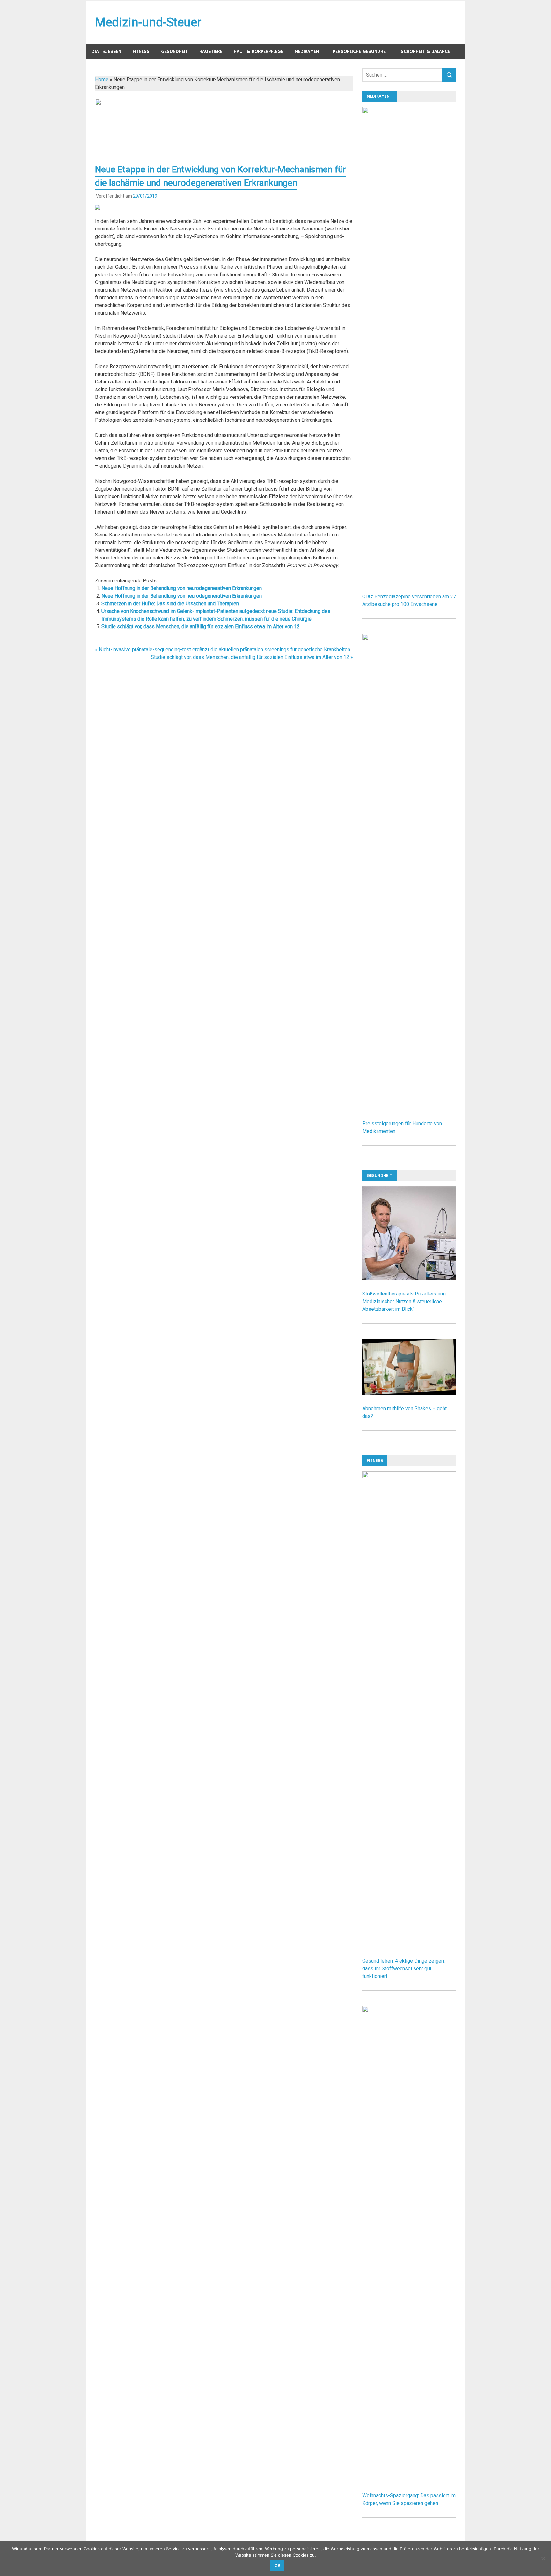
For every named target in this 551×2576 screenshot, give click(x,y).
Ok (277, 2565)
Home (102, 80)
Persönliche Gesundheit (361, 51)
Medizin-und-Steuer (148, 22)
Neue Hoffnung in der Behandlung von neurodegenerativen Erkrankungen (182, 588)
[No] (543, 2558)
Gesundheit (174, 51)
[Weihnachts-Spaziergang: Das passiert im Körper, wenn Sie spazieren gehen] (409, 2011)
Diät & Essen (106, 51)
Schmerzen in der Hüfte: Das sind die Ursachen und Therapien (170, 604)
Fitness (141, 51)
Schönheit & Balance (425, 51)
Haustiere (211, 51)
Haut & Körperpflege (258, 51)
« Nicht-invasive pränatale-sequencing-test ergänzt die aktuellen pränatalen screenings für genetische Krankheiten (223, 649)
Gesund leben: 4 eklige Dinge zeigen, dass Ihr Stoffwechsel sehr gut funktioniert (404, 1969)
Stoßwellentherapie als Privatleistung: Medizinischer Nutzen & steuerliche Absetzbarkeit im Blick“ (404, 1301)
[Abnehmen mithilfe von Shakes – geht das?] (409, 1393)
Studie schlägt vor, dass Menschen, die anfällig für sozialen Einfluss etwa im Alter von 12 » (252, 657)
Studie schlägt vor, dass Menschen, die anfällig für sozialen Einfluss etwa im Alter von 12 (201, 627)
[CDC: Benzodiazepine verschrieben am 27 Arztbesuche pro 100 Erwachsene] (409, 112)
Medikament (308, 51)
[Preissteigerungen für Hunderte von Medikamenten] (409, 639)
